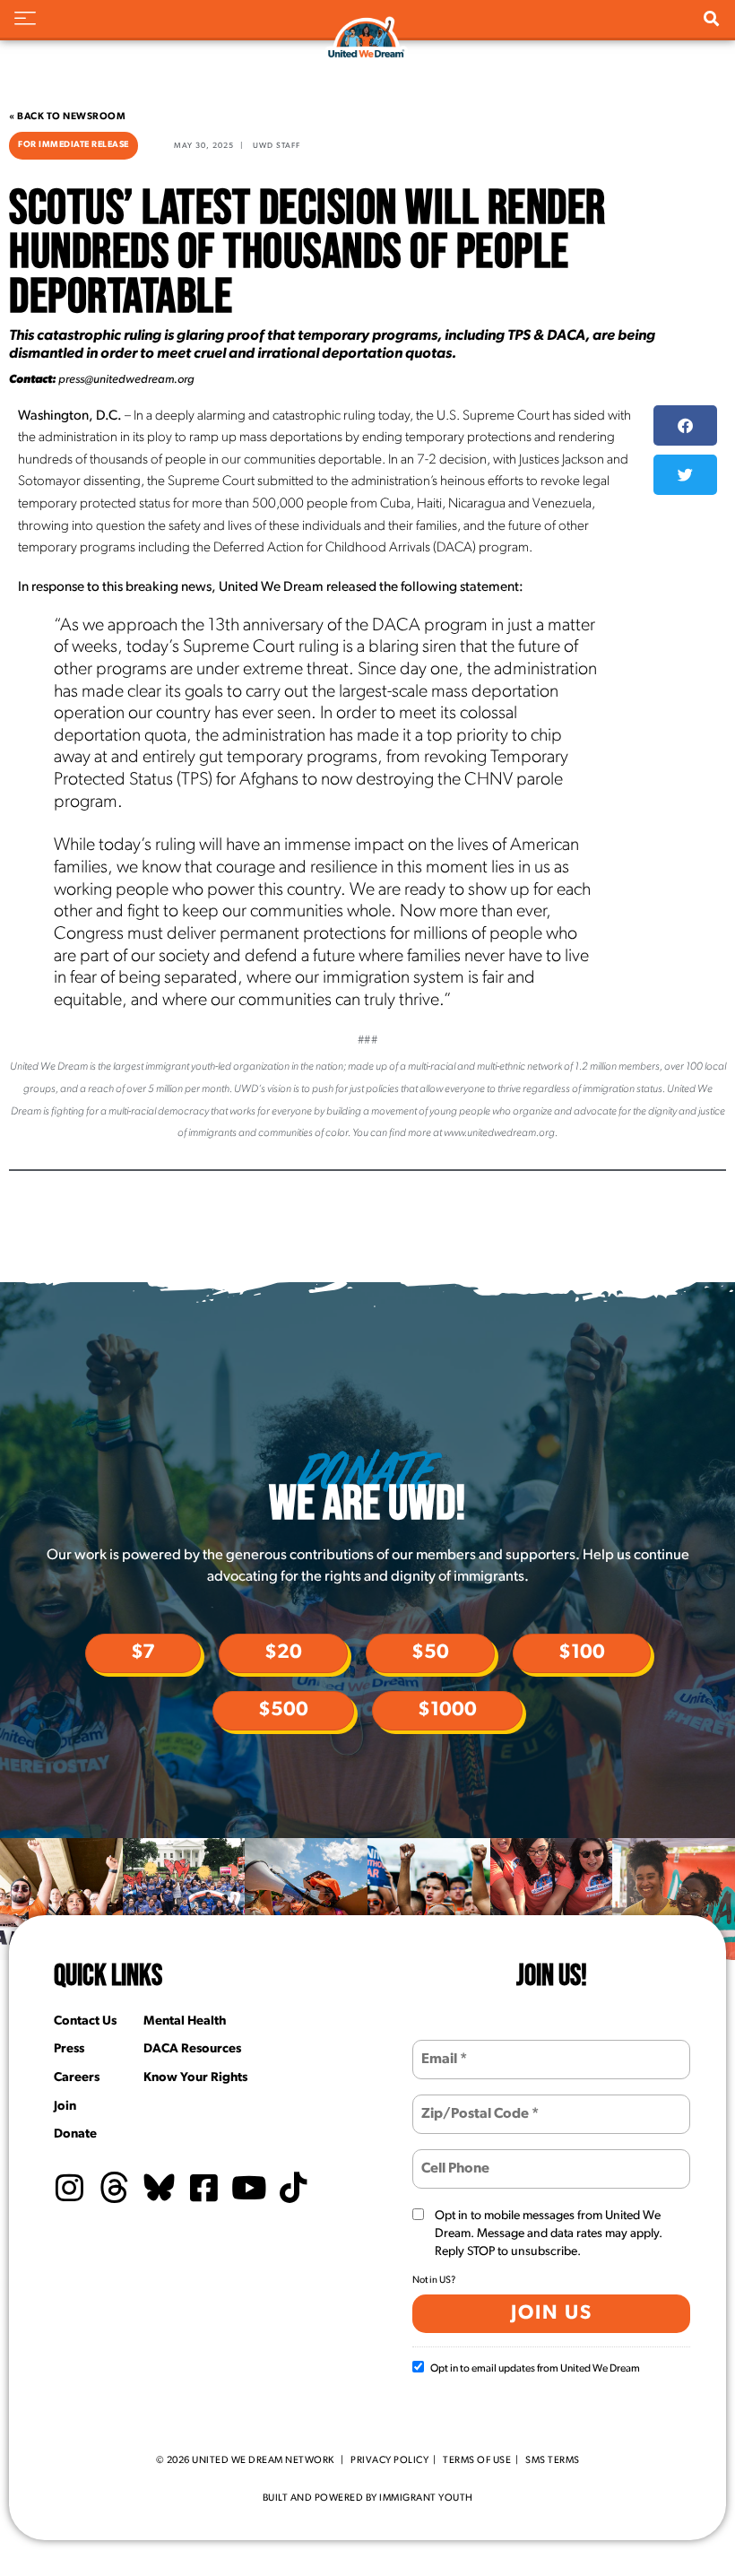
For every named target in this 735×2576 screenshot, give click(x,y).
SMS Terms (553, 2461)
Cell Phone (453, 2158)
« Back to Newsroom (67, 117)
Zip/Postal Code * (471, 2103)
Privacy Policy (389, 2461)
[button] (685, 425)
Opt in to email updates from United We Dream (535, 2369)
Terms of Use (477, 2461)
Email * (442, 2048)
